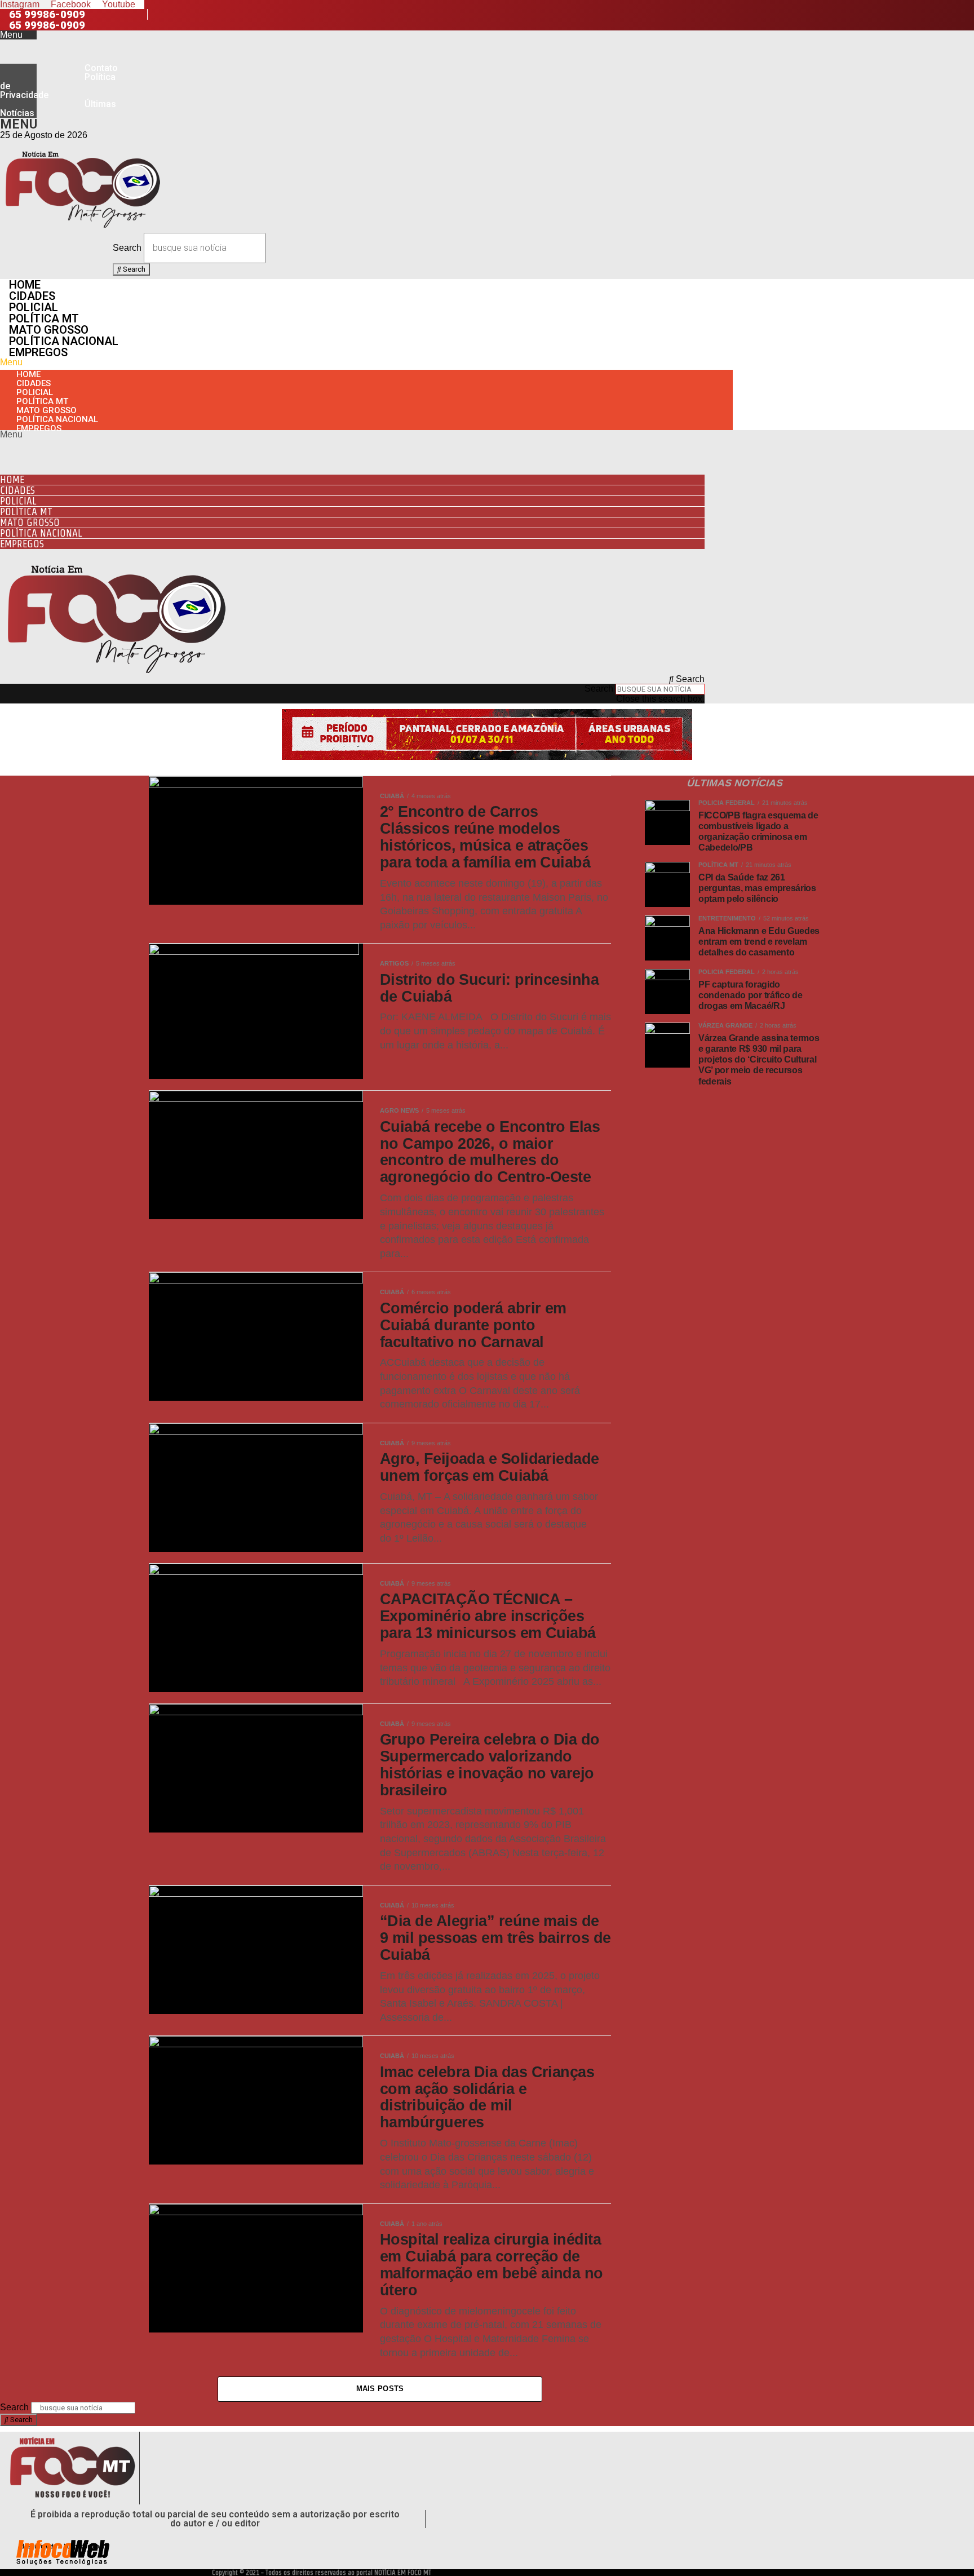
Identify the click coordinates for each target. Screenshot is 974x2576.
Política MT (44, 318)
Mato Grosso (49, 330)
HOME (25, 285)
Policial (34, 307)
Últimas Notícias (58, 109)
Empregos (38, 352)
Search (127, 248)
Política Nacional (64, 341)
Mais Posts (380, 2389)
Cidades (32, 296)
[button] (18, 35)
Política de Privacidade (58, 86)
